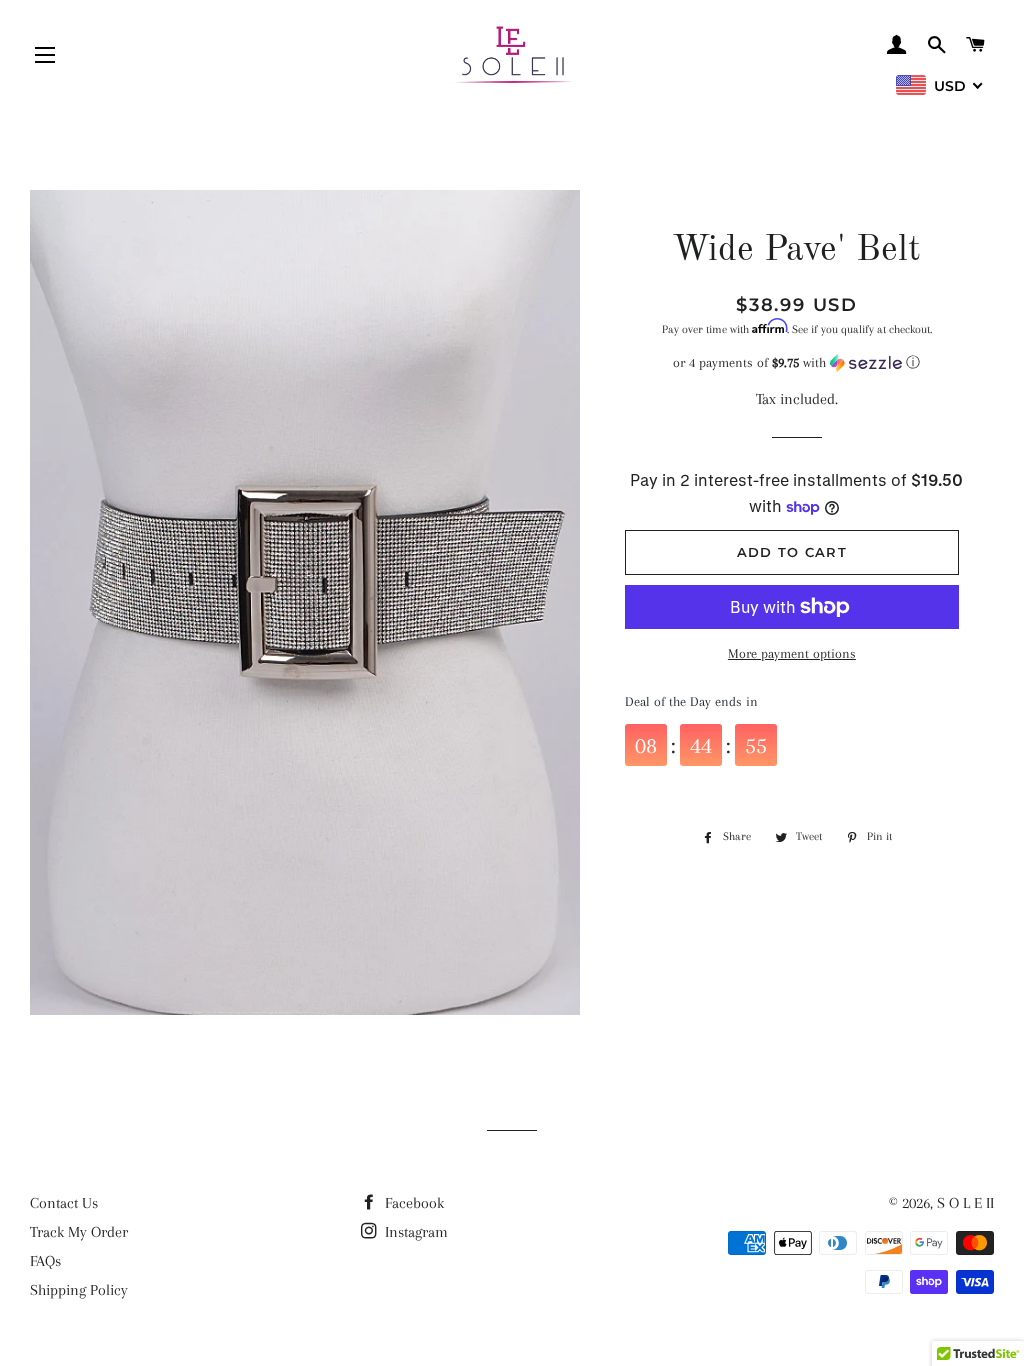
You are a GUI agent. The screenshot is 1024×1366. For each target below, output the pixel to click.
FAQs (45, 1261)
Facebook (412, 1203)
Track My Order (79, 1232)
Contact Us (64, 1203)
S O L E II (965, 1203)
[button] (797, 363)
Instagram (414, 1232)
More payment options (792, 653)
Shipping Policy (79, 1290)
